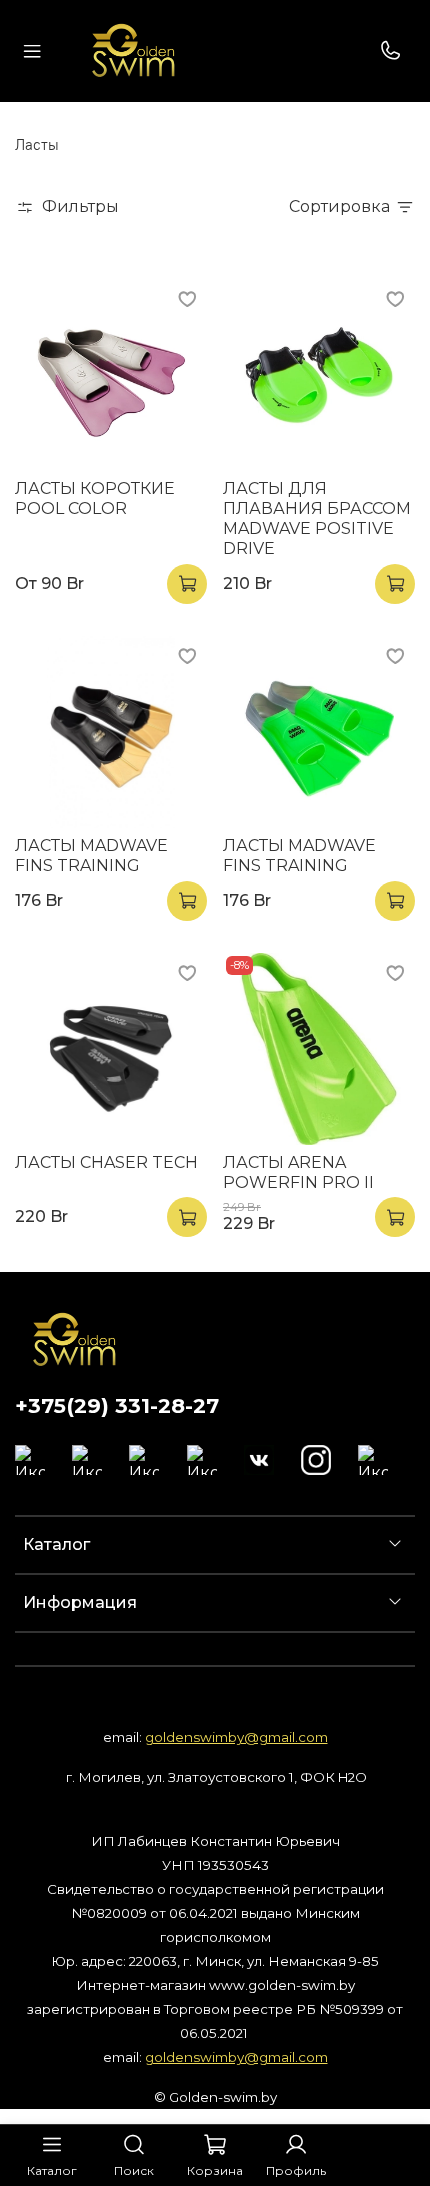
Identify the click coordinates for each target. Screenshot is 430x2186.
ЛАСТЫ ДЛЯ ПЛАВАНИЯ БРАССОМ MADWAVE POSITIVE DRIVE (317, 518)
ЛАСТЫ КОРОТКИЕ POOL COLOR (95, 498)
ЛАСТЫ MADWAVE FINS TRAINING (91, 855)
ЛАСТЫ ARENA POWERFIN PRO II (298, 1172)
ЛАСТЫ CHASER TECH (106, 1162)
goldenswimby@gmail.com (236, 1737)
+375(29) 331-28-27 (117, 1405)
